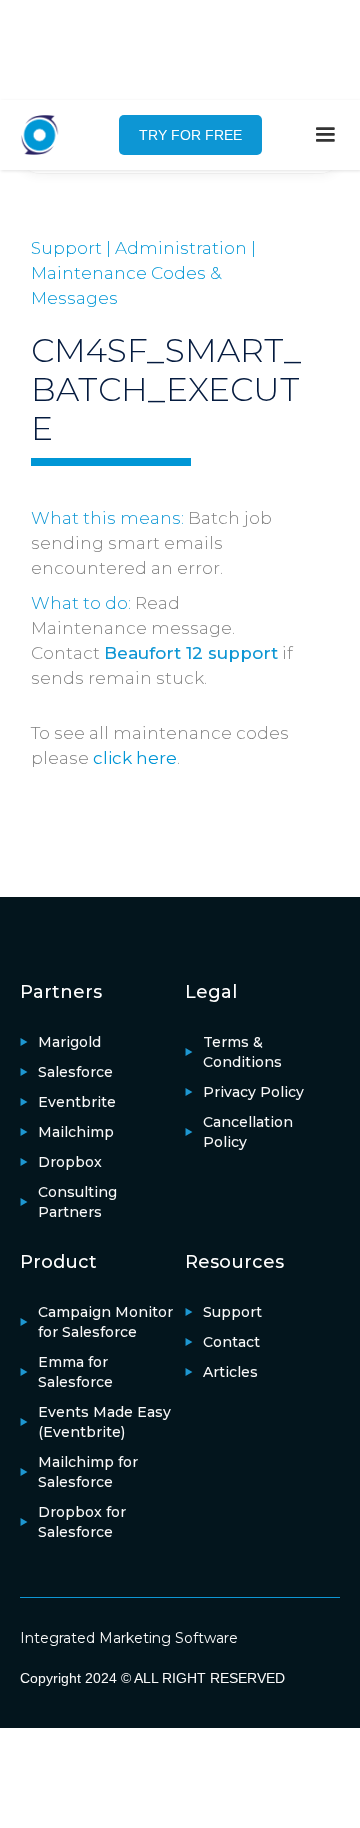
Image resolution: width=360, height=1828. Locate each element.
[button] (325, 135)
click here (135, 758)
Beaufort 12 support (191, 653)
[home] (50, 135)
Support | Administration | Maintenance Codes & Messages (143, 273)
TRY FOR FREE (190, 135)
